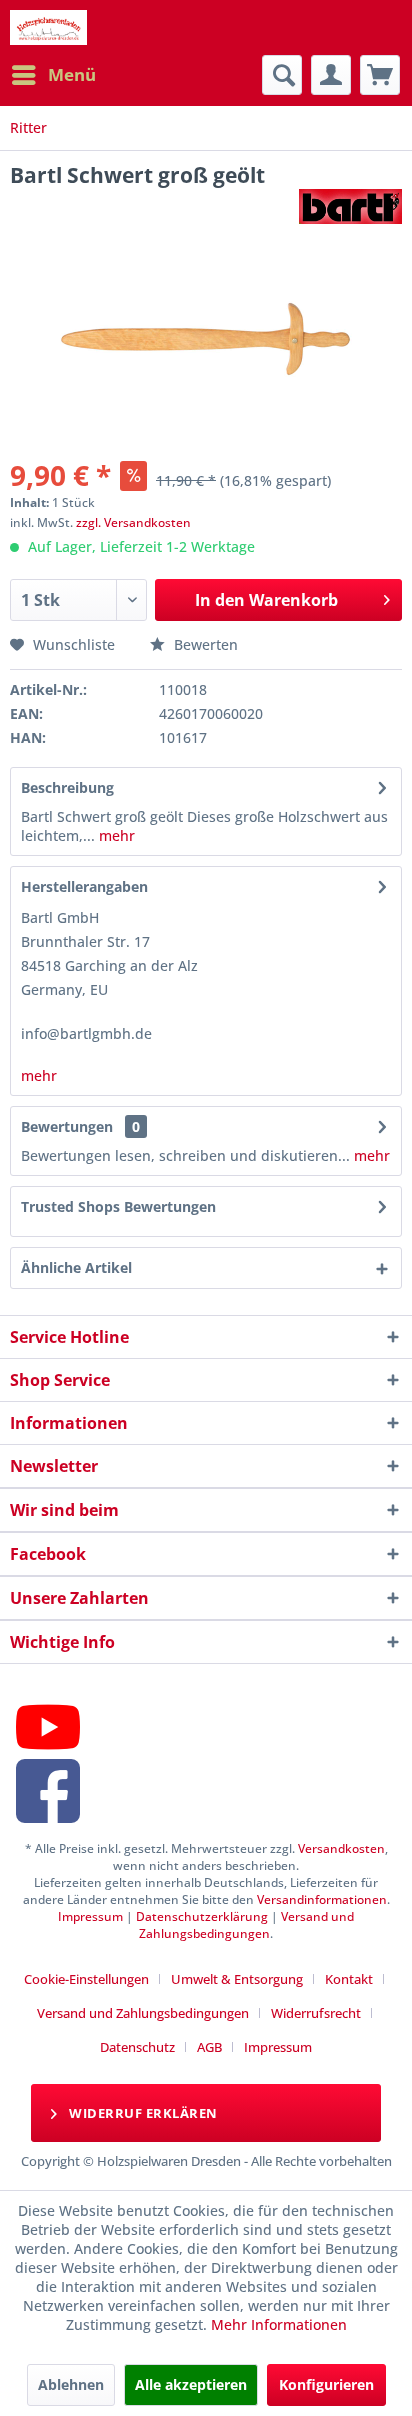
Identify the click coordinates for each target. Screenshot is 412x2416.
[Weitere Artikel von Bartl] (350, 206)
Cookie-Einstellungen (86, 1979)
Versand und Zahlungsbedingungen (246, 1925)
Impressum (90, 1916)
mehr (115, 835)
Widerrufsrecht (316, 2013)
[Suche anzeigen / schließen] (282, 75)
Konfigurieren (326, 2384)
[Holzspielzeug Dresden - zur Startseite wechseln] (48, 27)
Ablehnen (71, 2384)
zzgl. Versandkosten (133, 522)
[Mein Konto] (331, 75)
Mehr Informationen (279, 2324)
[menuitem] (53, 75)
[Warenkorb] (380, 75)
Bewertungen (67, 1126)
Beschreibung (67, 787)
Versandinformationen (322, 1899)
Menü (72, 74)
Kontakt (349, 1979)
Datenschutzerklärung (202, 1916)
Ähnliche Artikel (76, 1267)
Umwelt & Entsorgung (237, 1979)
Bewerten (204, 644)
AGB (209, 2047)
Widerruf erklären (142, 2113)
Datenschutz (137, 2047)
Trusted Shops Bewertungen (118, 1206)
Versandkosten (341, 1848)
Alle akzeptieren (191, 2384)
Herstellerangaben (84, 886)
